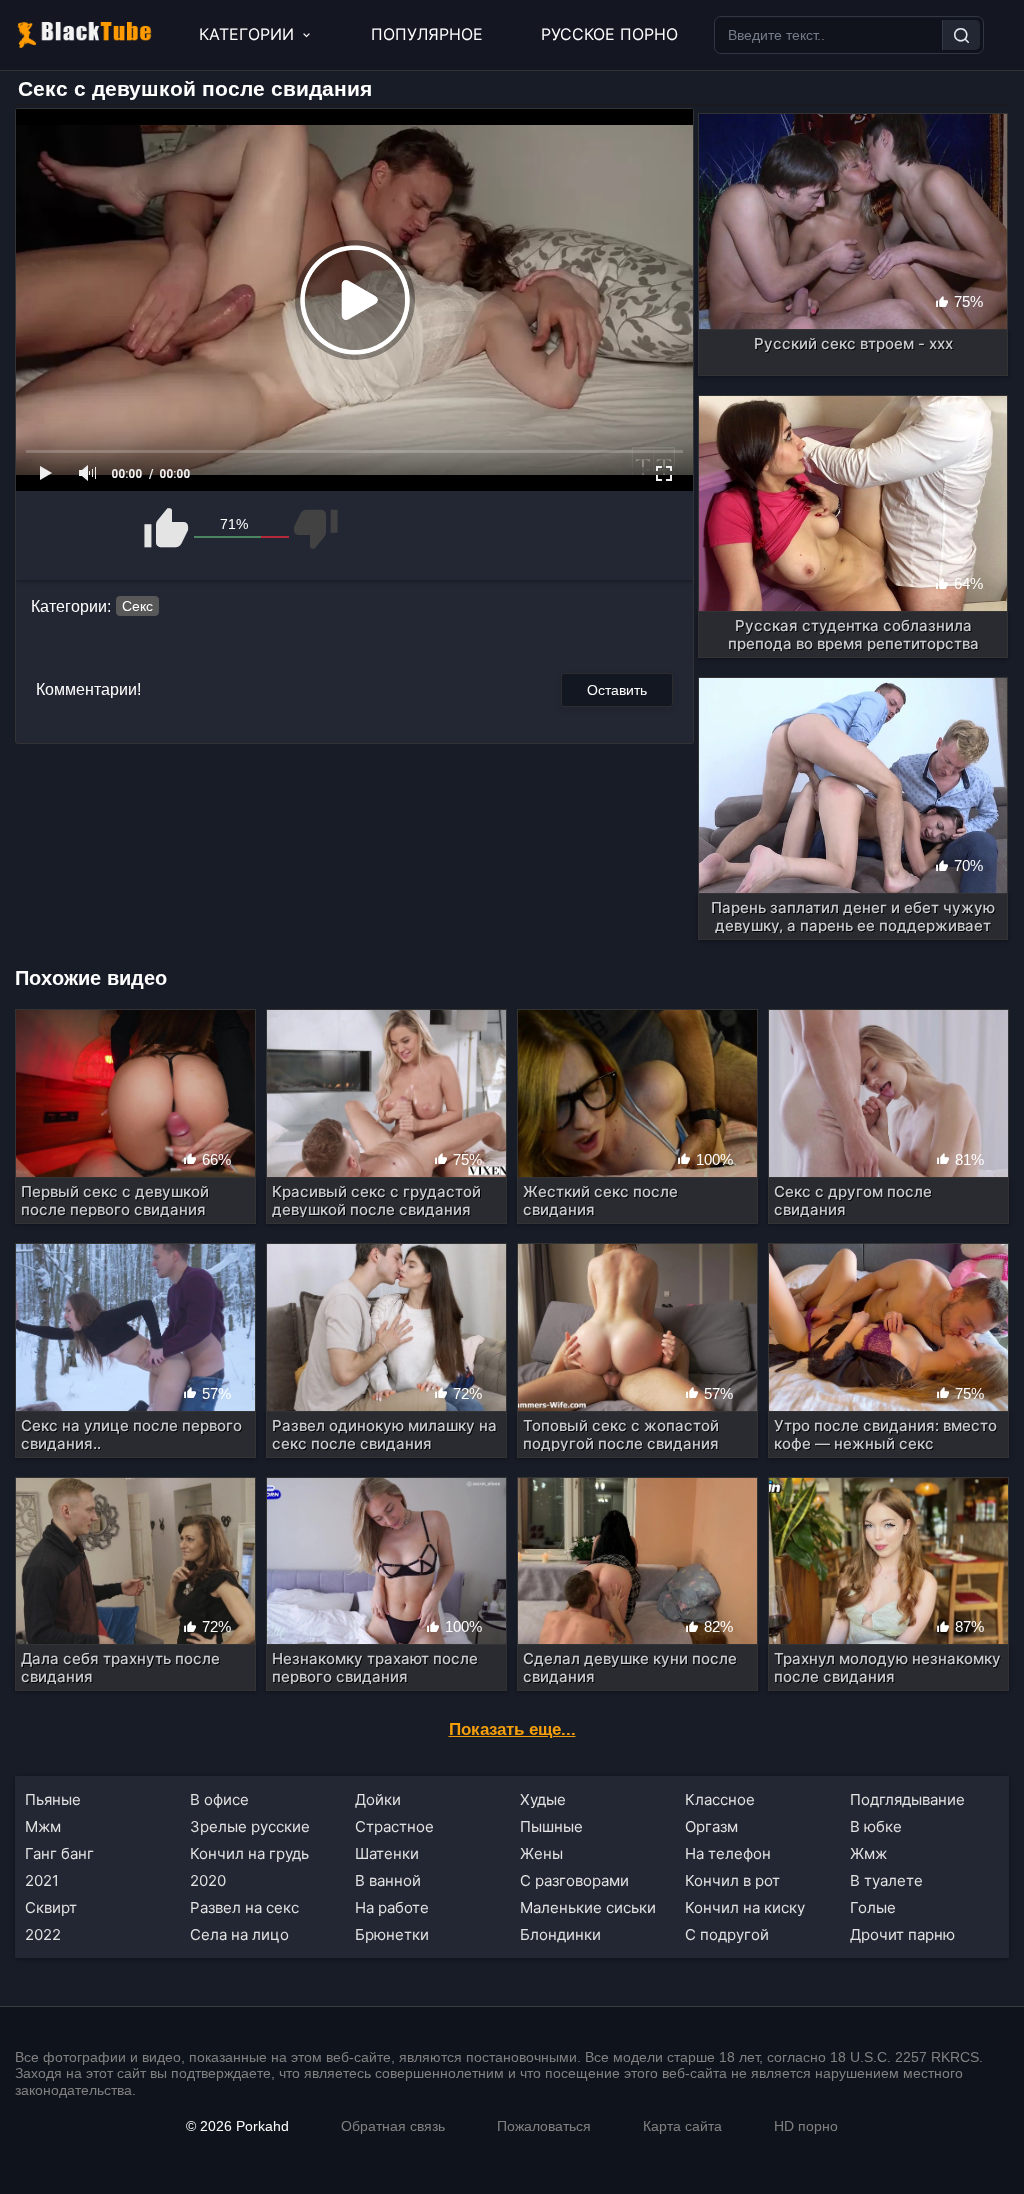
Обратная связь (393, 2126)
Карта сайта (682, 2126)
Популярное (427, 34)
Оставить (617, 690)
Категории (246, 34)
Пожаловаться (544, 2126)
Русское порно (609, 34)
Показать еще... (512, 1729)
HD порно (806, 2126)
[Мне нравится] (167, 528)
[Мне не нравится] (314, 528)
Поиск (961, 35)
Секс (137, 606)
